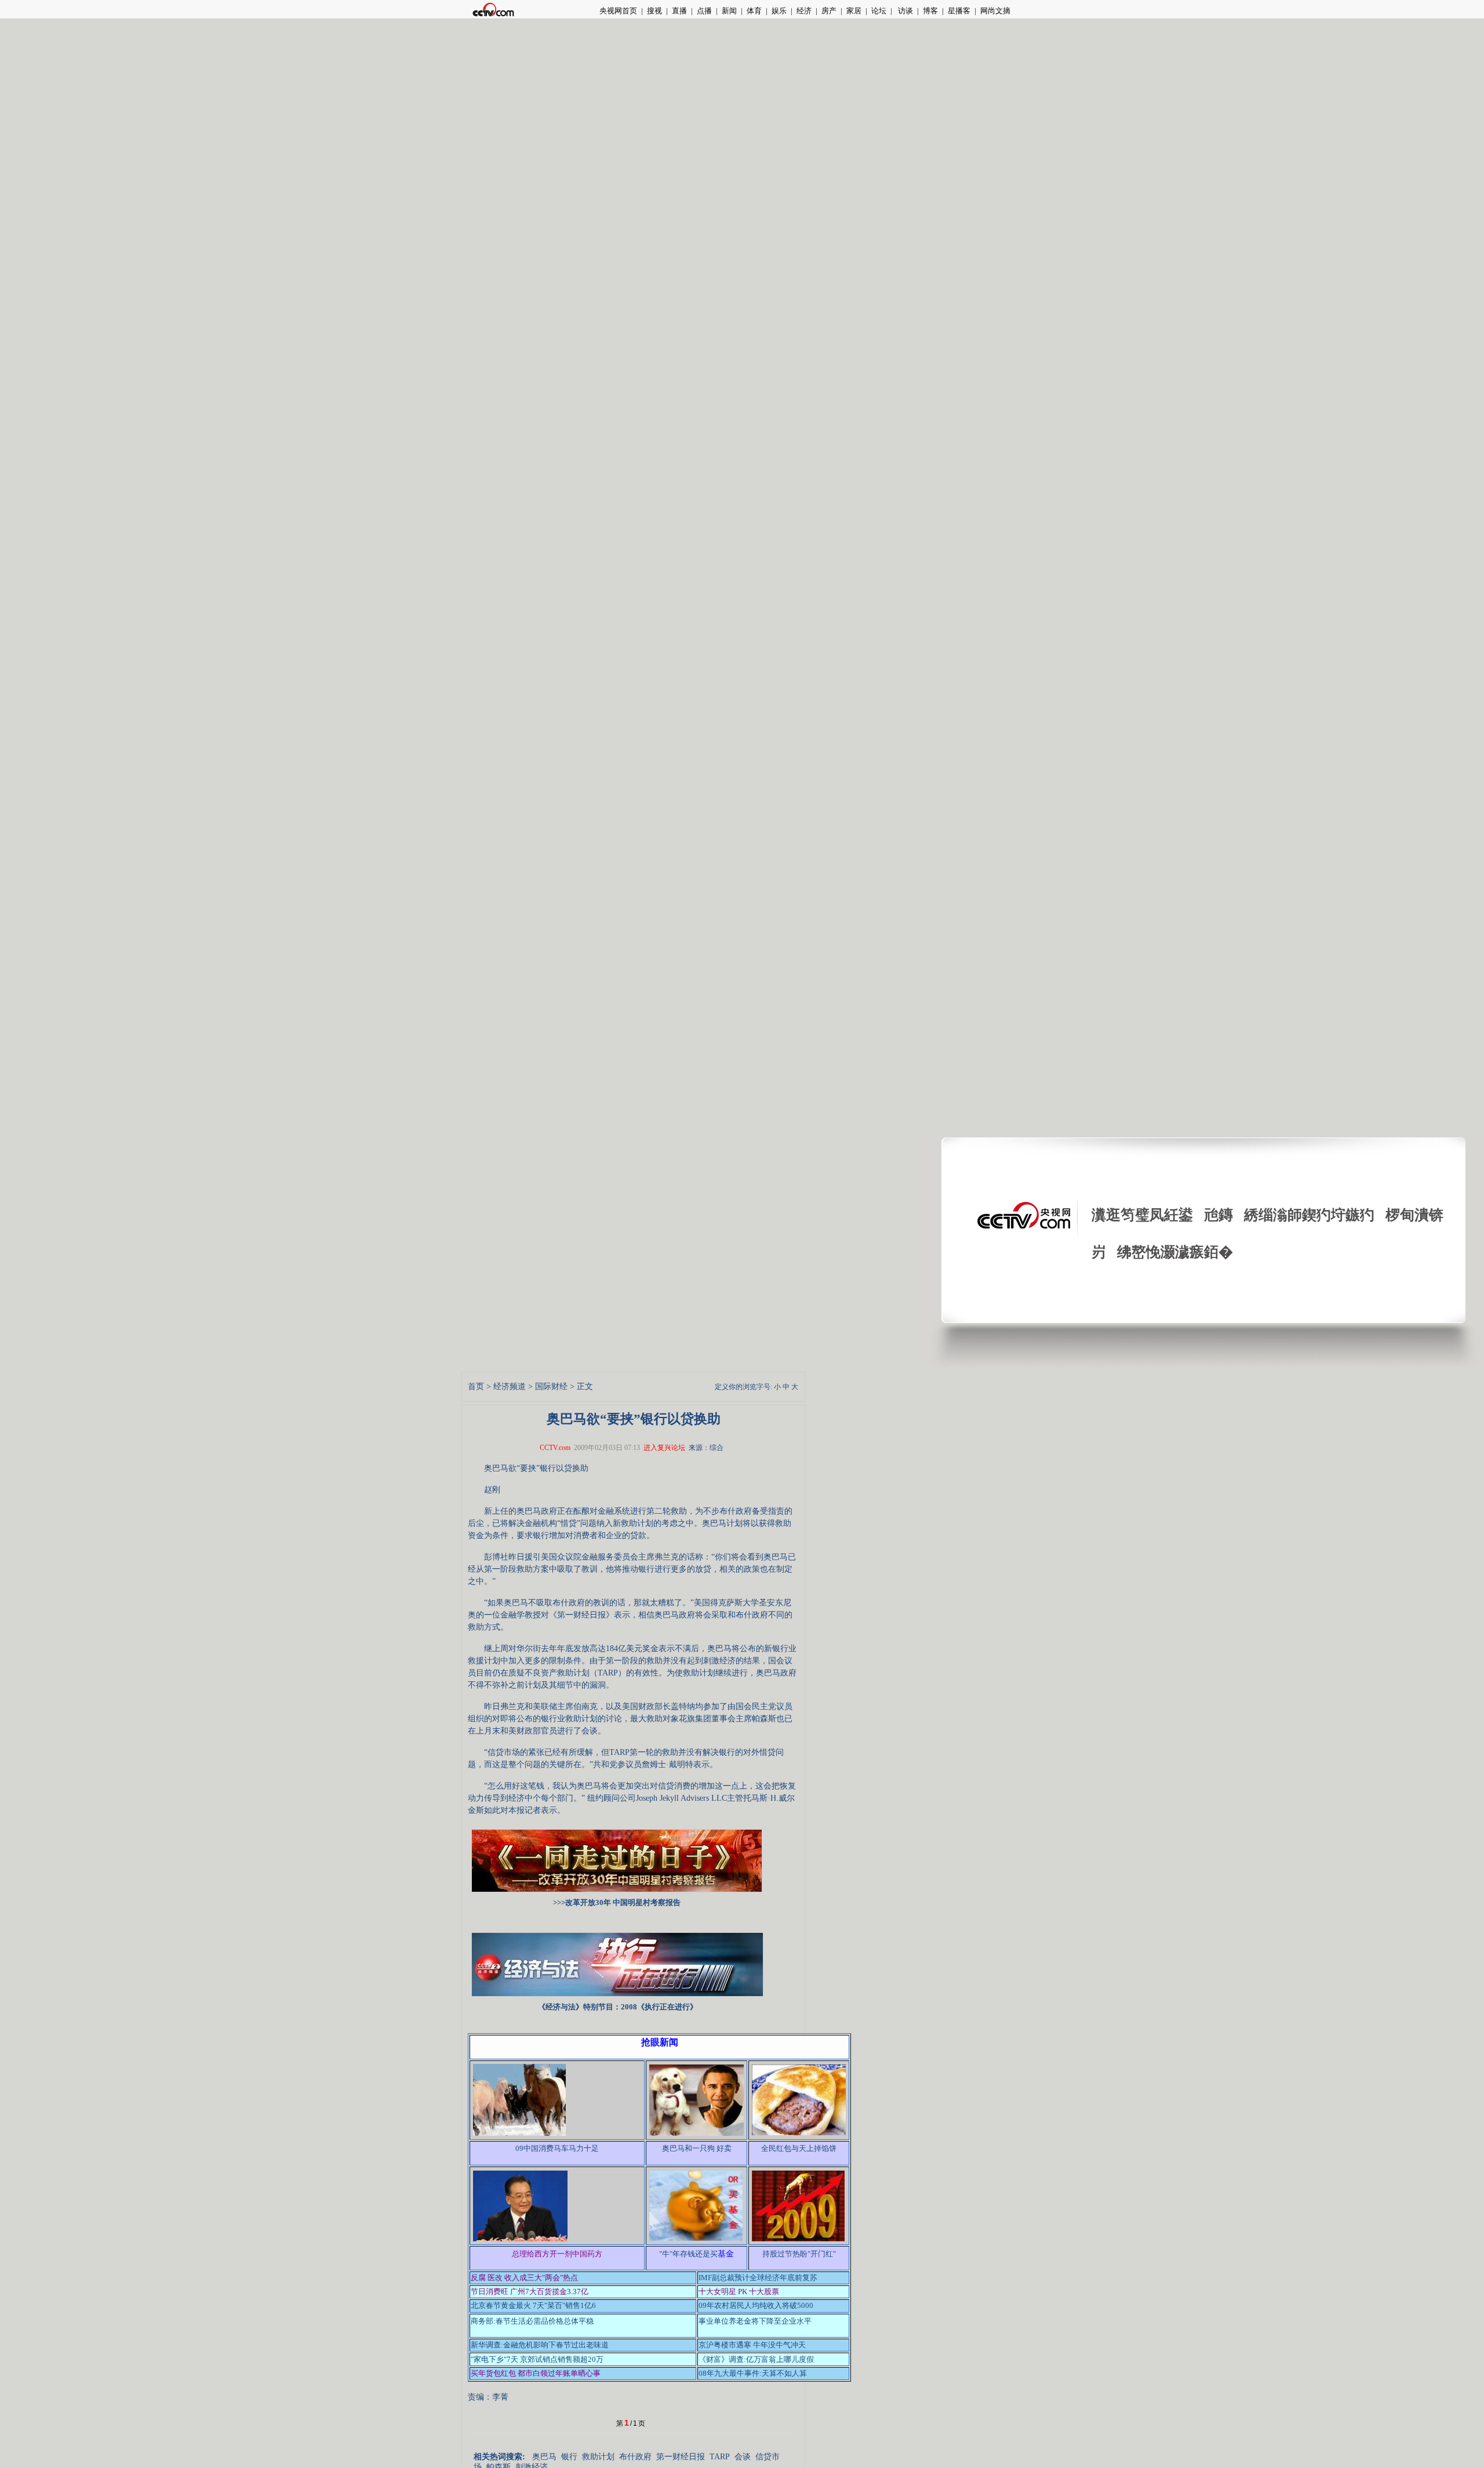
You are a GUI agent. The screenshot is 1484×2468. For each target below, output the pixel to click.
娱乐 (779, 11)
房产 (829, 11)
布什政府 (635, 2457)
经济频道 (510, 1386)
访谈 (905, 11)
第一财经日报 (681, 2457)
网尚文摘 (995, 11)
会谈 (743, 2457)
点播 (704, 11)
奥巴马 (544, 2457)
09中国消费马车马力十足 (557, 2148)
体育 (754, 11)
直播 (679, 11)
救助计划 (598, 2457)
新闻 (729, 11)
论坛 (879, 11)
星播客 (959, 11)
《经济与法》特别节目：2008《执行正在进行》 (618, 2007)
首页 (476, 1386)
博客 (930, 11)
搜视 (654, 11)
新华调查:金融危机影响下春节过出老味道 (540, 2345)
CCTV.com (555, 1448)
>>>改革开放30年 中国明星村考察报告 (617, 1902)
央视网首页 (618, 11)
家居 (854, 11)
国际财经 (551, 1386)
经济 (804, 11)
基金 (726, 2254)
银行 (569, 2457)
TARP (720, 2457)
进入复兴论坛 (664, 1448)
